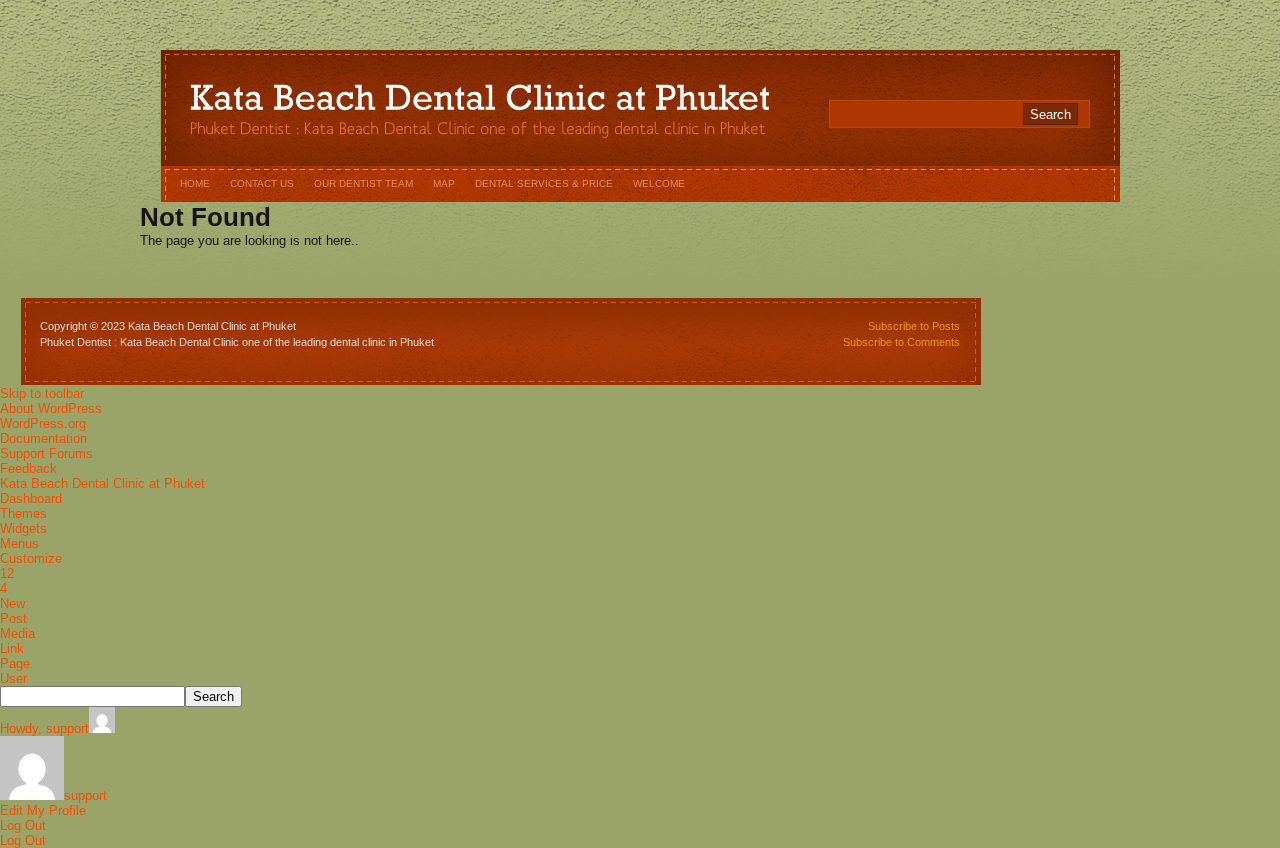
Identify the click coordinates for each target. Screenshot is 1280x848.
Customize (31, 558)
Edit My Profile (43, 810)
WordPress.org (43, 423)
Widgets (23, 528)
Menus (19, 543)
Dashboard (31, 498)
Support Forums (46, 453)
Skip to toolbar (42, 393)
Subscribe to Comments (901, 342)
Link (12, 648)
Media (17, 633)
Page (15, 663)
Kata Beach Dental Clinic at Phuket (102, 483)
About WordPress (51, 408)
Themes (23, 513)
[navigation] (640, 617)
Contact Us (262, 183)
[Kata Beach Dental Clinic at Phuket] (480, 103)
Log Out (23, 825)
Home (195, 183)
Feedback (28, 468)
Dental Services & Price (544, 183)
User (13, 678)
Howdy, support (44, 728)
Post (13, 618)
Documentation (43, 438)
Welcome (659, 183)
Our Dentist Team (363, 183)
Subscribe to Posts (914, 326)
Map (444, 183)
